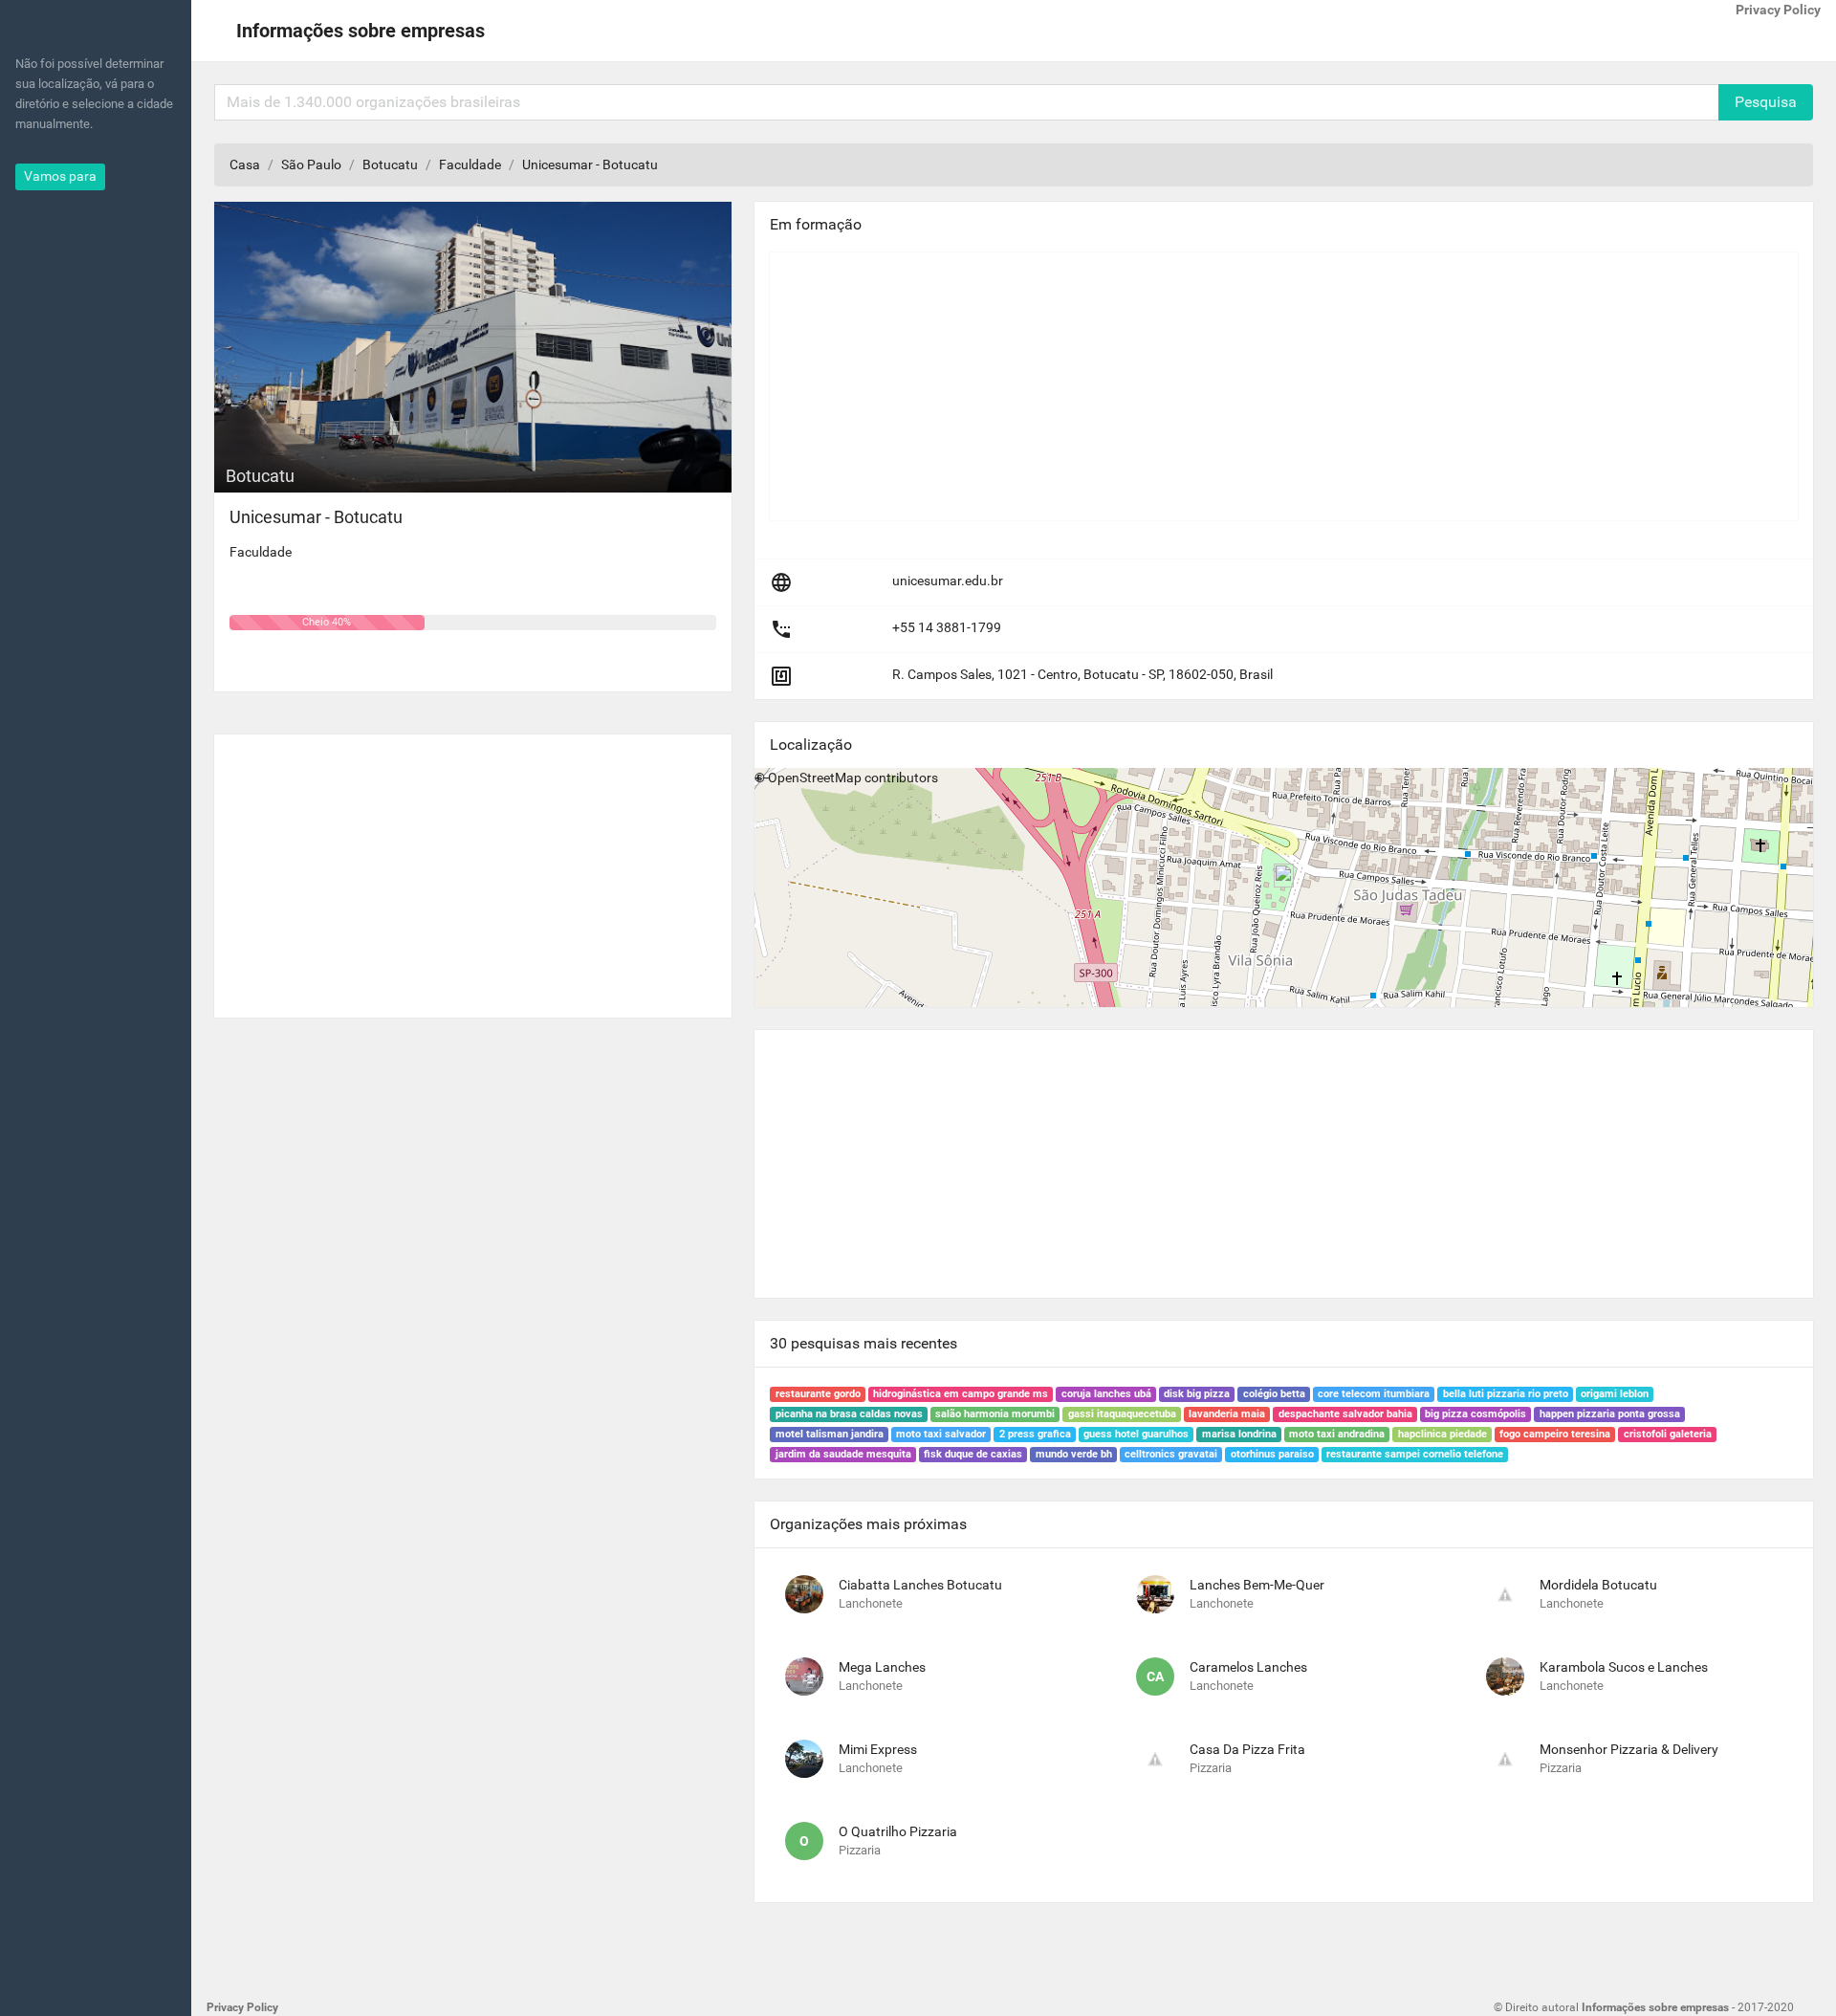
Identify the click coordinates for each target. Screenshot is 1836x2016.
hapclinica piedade (1443, 1434)
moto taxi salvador (941, 1434)
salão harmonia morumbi (995, 1414)
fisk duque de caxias (973, 1454)
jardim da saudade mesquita (843, 1454)
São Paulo (311, 164)
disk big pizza (1197, 1394)
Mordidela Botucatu (1598, 1585)
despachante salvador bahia (1345, 1414)
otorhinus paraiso (1272, 1454)
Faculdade (470, 164)
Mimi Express (878, 1749)
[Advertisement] (473, 868)
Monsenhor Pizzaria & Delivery (1629, 1749)
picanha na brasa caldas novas (849, 1414)
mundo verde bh (1074, 1454)
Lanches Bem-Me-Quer (1257, 1585)
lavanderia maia (1227, 1414)
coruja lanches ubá (1106, 1394)
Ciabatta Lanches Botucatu (920, 1585)
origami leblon (1615, 1394)
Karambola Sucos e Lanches (1624, 1667)
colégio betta (1274, 1394)
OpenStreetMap (815, 778)
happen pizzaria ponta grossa (1610, 1414)
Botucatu (390, 164)
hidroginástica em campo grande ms (961, 1394)
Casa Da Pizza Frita (1247, 1749)
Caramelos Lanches (1248, 1667)
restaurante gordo (818, 1394)
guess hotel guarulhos (1136, 1434)
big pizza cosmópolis (1475, 1414)
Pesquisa (1766, 102)
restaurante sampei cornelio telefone (1415, 1454)
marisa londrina (1239, 1434)
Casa (245, 164)
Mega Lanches (882, 1667)
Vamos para (60, 176)
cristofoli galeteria (1668, 1434)
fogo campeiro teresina (1555, 1434)
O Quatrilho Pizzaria (898, 1831)
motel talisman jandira (830, 1434)
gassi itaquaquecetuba (1122, 1414)
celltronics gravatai (1171, 1454)
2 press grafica (1035, 1434)
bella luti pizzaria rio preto (1506, 1394)
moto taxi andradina (1337, 1434)
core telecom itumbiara (1374, 1394)
